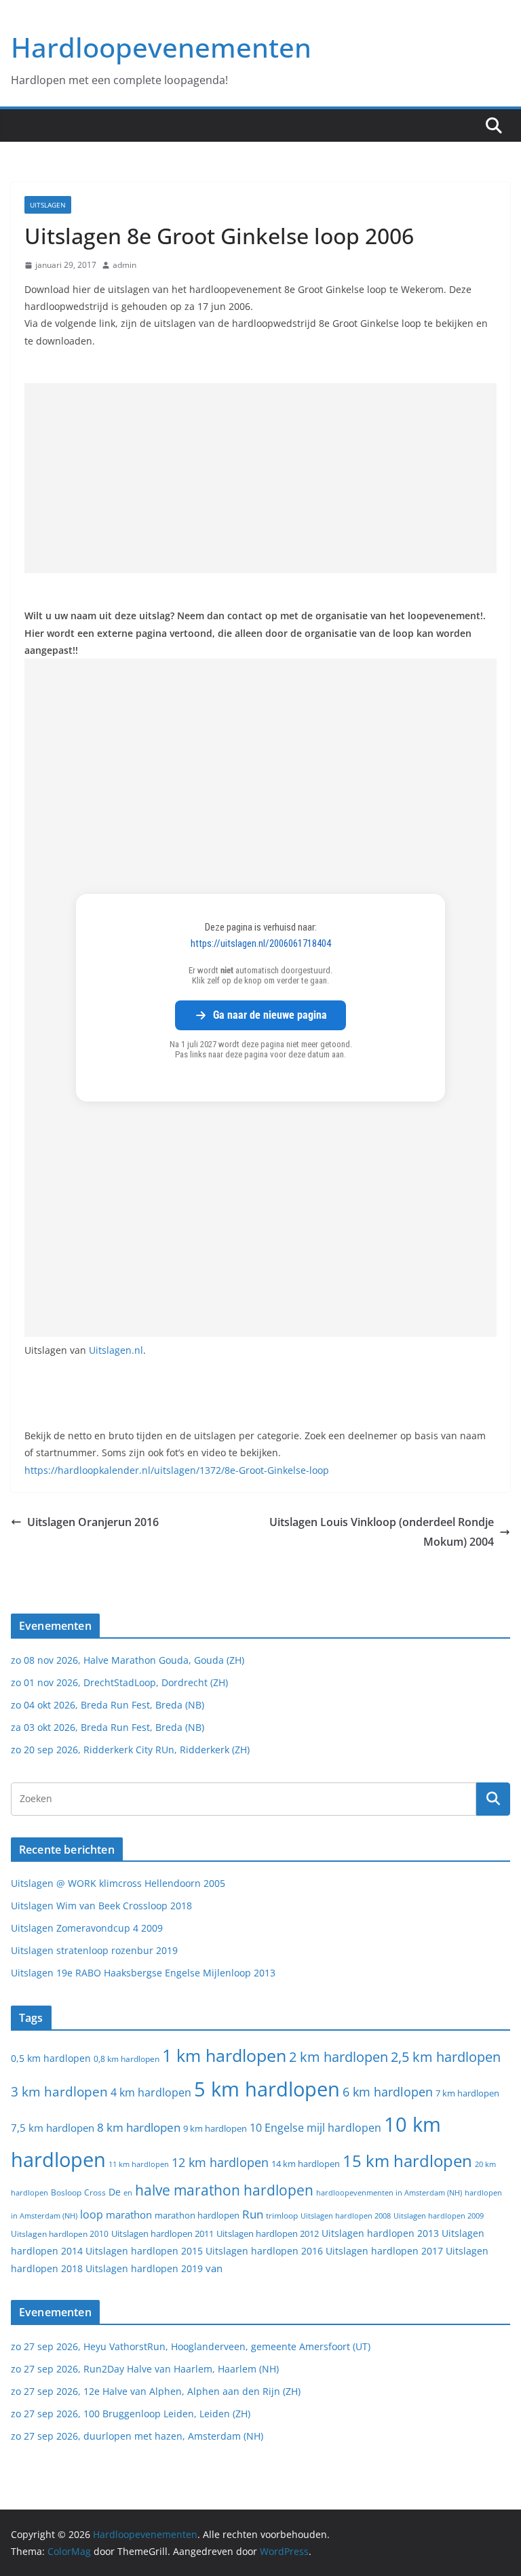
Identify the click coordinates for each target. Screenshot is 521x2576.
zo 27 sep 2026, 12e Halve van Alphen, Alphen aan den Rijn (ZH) (156, 2391)
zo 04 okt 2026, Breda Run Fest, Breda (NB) (108, 1705)
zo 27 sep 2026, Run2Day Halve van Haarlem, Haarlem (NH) (145, 2369)
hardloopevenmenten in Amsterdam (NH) (389, 2193)
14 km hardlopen (306, 2164)
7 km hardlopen (467, 2093)
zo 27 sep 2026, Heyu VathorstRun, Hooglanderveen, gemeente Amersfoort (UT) (191, 2346)
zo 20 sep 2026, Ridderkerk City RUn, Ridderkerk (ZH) (130, 1750)
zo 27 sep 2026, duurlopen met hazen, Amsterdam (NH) (137, 2436)
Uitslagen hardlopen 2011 (162, 2234)
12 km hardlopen (220, 2162)
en (128, 2192)
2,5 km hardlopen (446, 2057)
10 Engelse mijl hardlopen (315, 2127)
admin (124, 265)
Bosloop (66, 2192)
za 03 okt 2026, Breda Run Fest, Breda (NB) (108, 1727)
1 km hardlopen (224, 2055)
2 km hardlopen (339, 2057)
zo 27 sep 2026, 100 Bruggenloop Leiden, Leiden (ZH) (131, 2414)
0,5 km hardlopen (51, 2058)
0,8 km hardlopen (127, 2059)
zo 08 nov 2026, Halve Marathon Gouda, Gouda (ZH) (128, 1660)
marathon (129, 2214)
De (115, 2192)
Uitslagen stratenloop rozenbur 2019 (94, 1950)
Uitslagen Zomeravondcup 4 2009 (87, 1928)
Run (253, 2214)
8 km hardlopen (139, 2127)
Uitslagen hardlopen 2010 (60, 2234)
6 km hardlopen (388, 2092)
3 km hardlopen (59, 2091)
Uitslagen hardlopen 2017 (384, 2251)
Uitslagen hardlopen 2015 (144, 2251)
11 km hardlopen (139, 2164)
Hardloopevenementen (161, 47)
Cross (95, 2192)
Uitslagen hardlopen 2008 (346, 2216)
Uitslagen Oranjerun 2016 (93, 1522)
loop (92, 2214)
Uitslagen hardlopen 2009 (439, 2216)
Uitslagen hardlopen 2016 (264, 2251)
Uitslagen (48, 205)
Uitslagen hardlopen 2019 (144, 2268)
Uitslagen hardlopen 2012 (268, 2233)
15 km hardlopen (407, 2161)
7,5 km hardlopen (53, 2128)
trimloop (282, 2216)
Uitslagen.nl (116, 1350)
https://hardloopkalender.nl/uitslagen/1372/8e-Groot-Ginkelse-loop (177, 1470)
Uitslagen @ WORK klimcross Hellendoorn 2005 (118, 1883)
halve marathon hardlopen (224, 2190)
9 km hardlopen (215, 2128)
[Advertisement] (260, 478)
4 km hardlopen (151, 2092)
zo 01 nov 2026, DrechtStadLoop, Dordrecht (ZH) (119, 1682)
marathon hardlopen (197, 2216)
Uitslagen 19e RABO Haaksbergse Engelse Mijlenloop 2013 (143, 1973)
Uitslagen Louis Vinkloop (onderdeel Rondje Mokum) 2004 (382, 1532)
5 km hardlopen (267, 2089)
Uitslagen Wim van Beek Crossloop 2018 (101, 1906)
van (214, 2268)
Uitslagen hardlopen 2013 (380, 2233)
